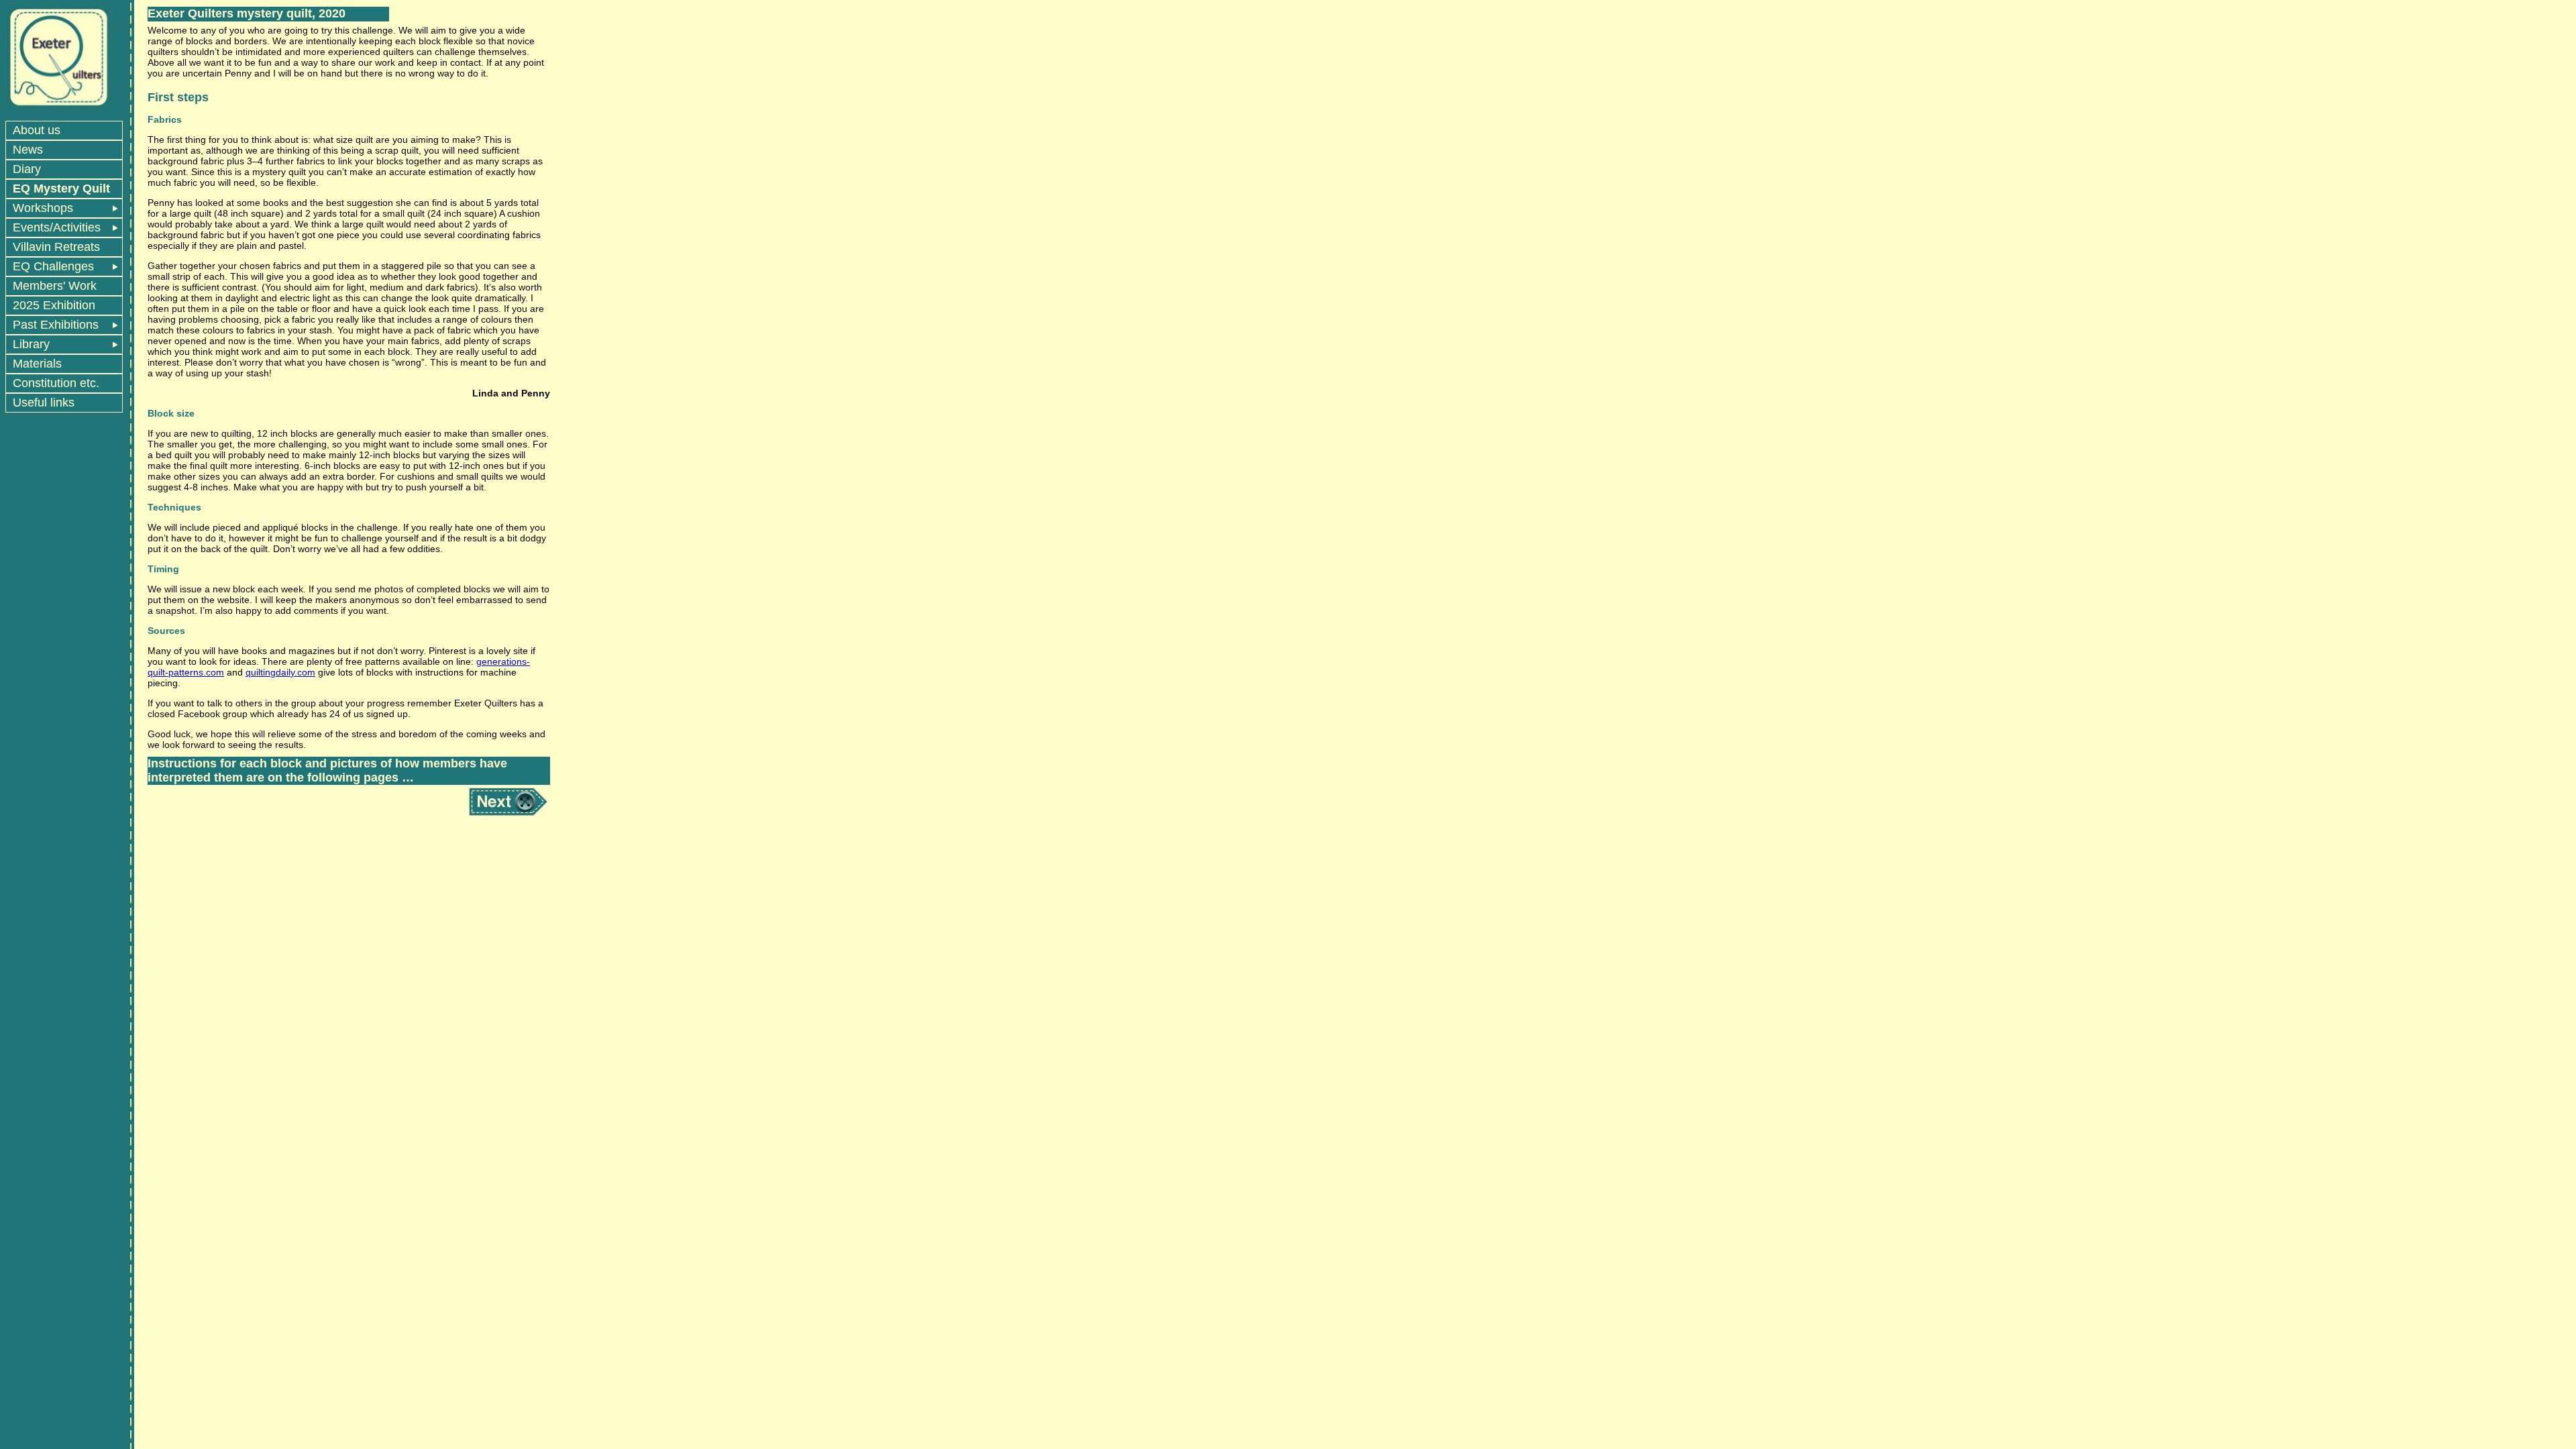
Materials (37, 364)
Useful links (44, 402)
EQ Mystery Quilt (61, 189)
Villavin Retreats (56, 247)
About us (37, 130)
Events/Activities (57, 227)
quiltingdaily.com (280, 672)
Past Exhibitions (56, 325)
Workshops (43, 208)
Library (31, 344)
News (28, 150)
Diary (27, 169)
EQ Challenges (53, 266)
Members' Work (55, 286)
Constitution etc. (56, 383)
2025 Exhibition (54, 305)
